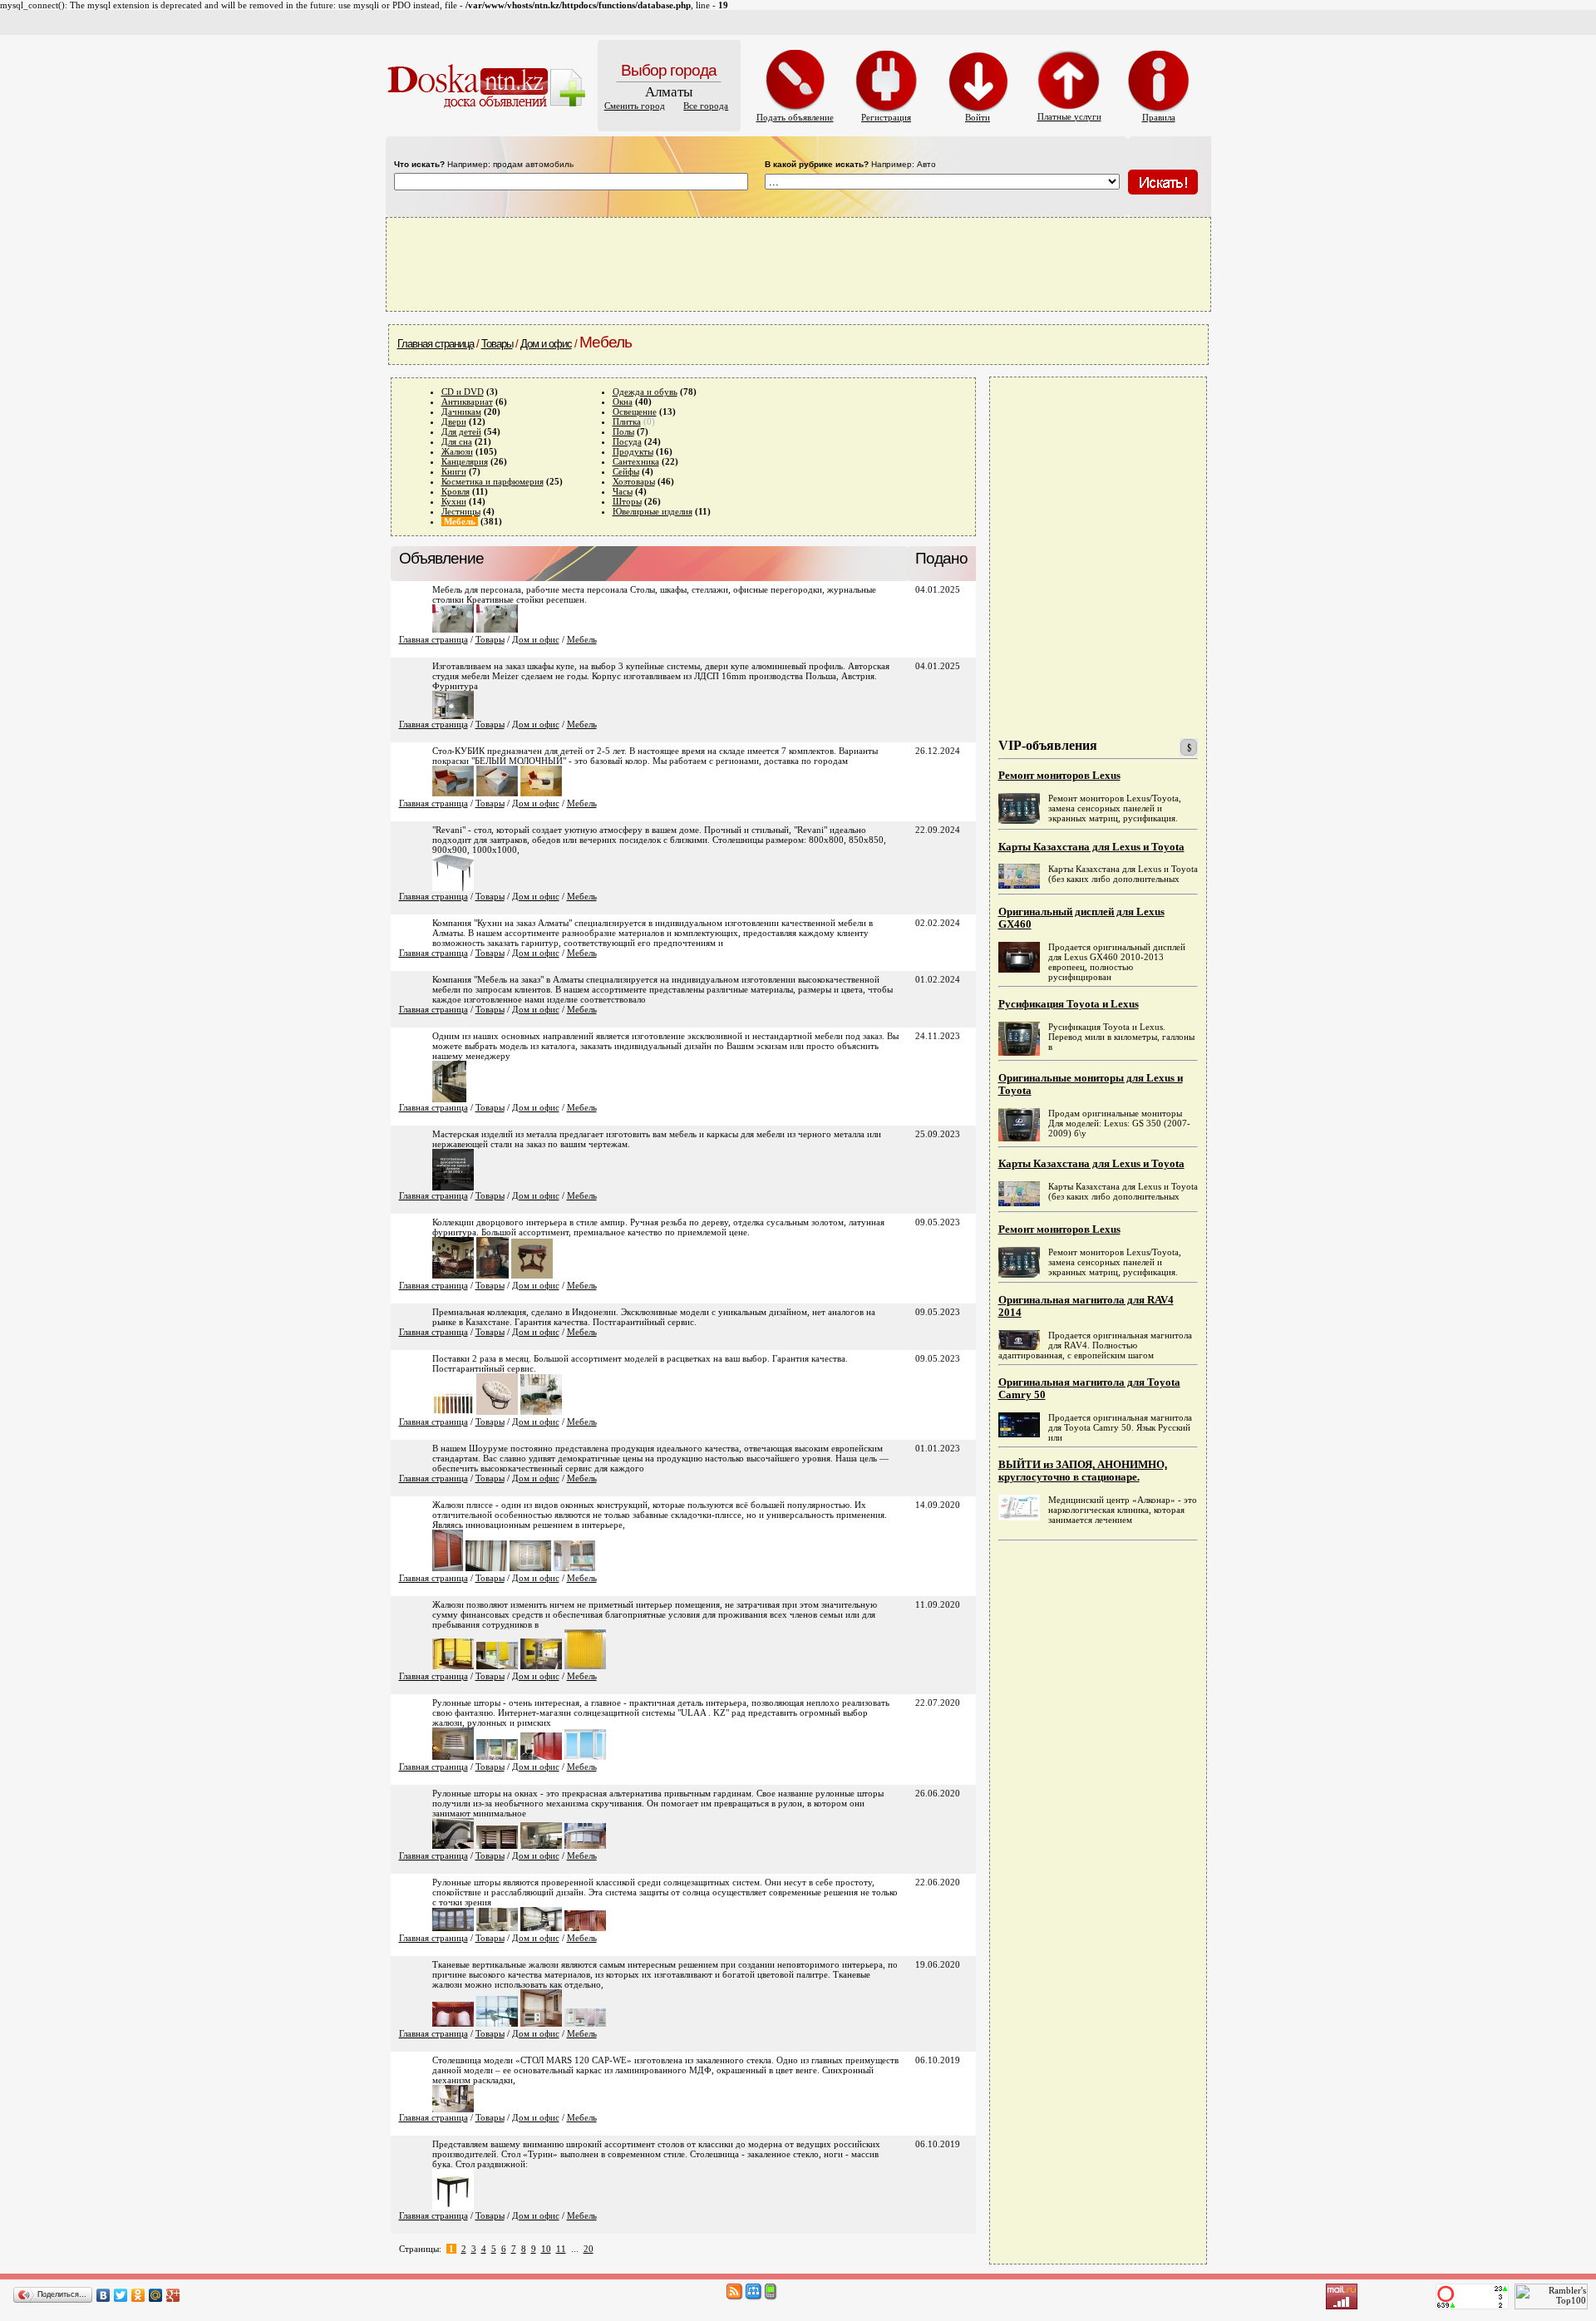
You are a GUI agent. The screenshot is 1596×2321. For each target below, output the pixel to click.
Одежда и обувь (645, 392)
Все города (706, 106)
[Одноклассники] (138, 2295)
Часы (623, 491)
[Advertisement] (798, 264)
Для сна (457, 441)
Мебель (582, 639)
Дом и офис (546, 344)
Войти (978, 117)
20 (589, 2249)
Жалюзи (457, 451)
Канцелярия (465, 461)
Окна (623, 402)
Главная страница (436, 344)
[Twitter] (121, 2295)
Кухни (454, 501)
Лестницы (461, 511)
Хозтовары (634, 481)
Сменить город (635, 106)
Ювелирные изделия (653, 511)
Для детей (461, 431)
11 (561, 2249)
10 (546, 2249)
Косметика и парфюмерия (493, 481)
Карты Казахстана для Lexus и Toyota (1091, 847)
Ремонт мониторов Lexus (1059, 776)
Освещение (635, 411)
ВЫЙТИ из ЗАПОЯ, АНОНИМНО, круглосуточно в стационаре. (1083, 1471)
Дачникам (461, 411)
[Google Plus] (173, 2295)
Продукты (633, 451)
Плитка (627, 421)
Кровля (456, 491)
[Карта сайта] (754, 2297)
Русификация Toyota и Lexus (1069, 1004)
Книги (454, 471)
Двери (454, 421)
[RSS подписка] (735, 2297)
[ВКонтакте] (103, 2295)
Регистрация (886, 117)
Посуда (627, 441)
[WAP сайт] (771, 2297)
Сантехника (636, 461)
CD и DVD (463, 392)
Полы (623, 431)
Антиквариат (467, 402)
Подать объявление (795, 117)
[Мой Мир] (156, 2295)
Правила (1159, 117)
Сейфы (626, 471)
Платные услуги (1069, 116)
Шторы (627, 501)
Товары (497, 344)
